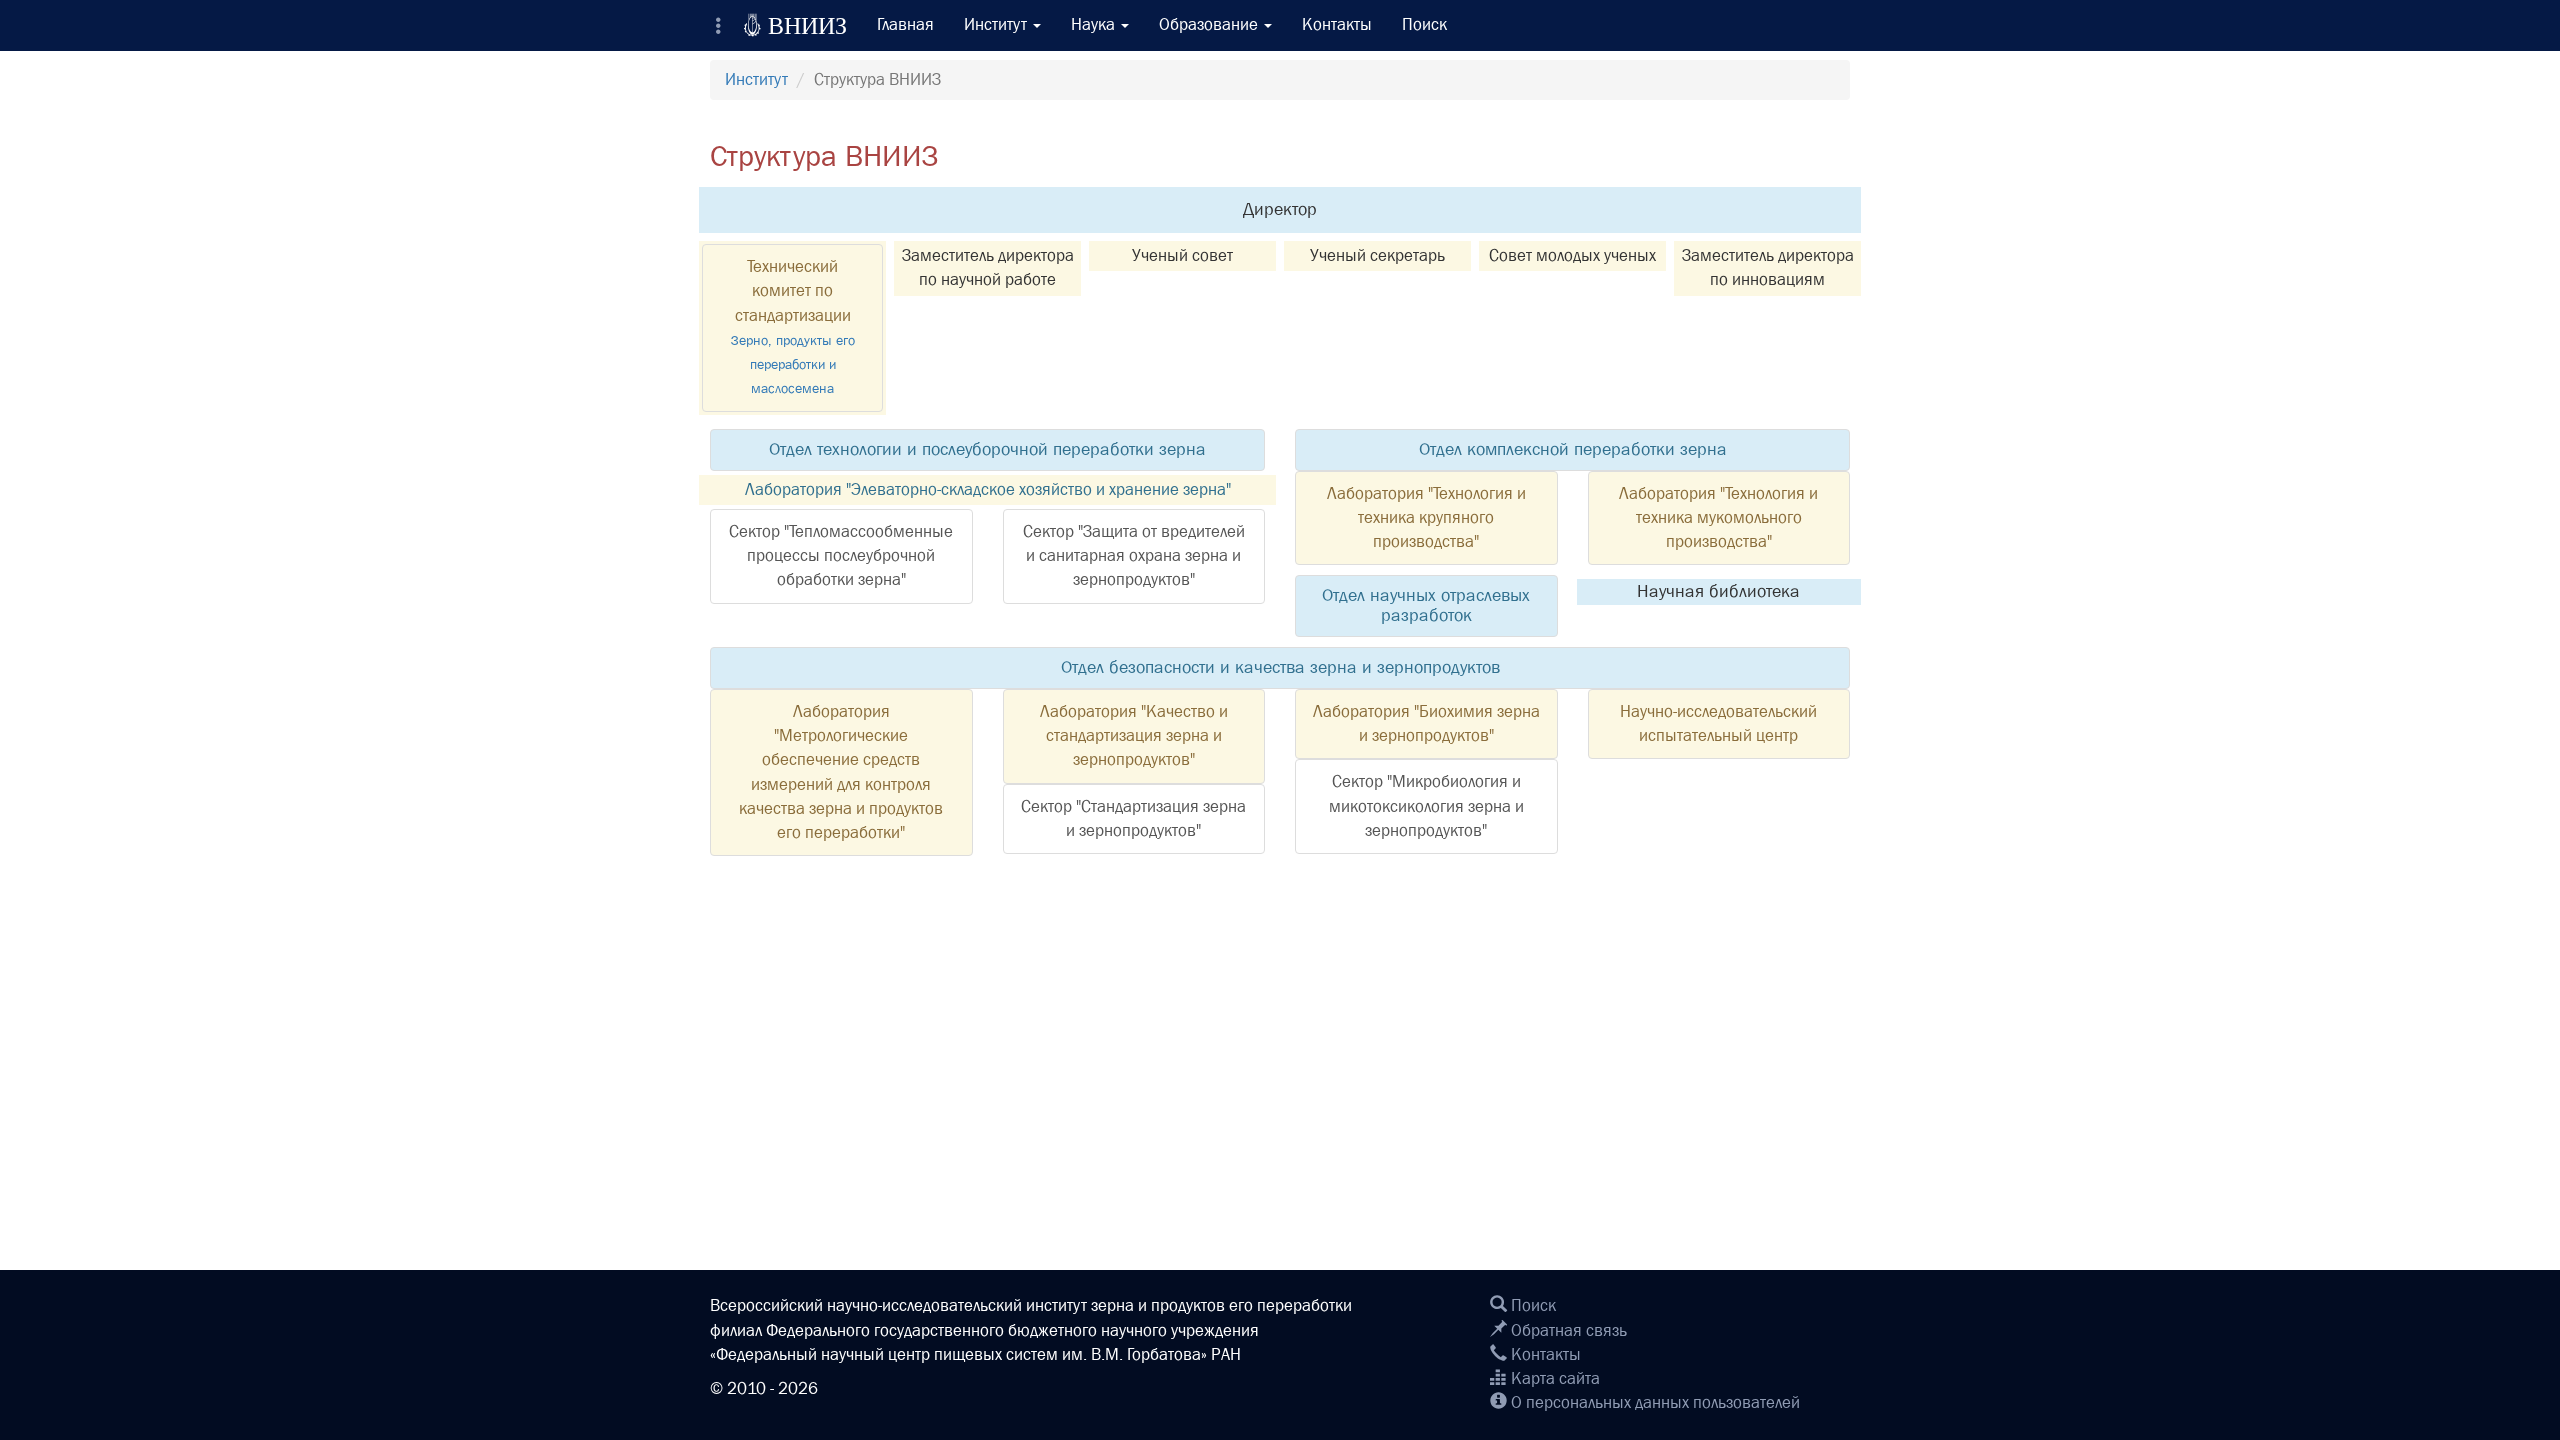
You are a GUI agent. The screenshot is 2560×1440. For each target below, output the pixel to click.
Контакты (1337, 24)
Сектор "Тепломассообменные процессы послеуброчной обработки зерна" (841, 556)
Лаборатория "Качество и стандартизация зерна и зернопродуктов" (1134, 736)
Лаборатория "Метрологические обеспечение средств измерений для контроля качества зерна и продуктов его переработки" (841, 772)
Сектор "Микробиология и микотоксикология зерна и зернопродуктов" (1426, 806)
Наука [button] (1095, 24)
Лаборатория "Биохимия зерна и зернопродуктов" (1426, 723)
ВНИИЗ (795, 25)
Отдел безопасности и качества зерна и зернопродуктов (1280, 667)
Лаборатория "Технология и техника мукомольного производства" (1718, 518)
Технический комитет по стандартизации (793, 326)
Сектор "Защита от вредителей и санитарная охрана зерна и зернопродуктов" (1134, 556)
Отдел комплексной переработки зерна (1573, 449)
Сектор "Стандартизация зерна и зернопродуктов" (1133, 818)
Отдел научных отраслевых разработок (1426, 605)
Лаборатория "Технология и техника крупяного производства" (1426, 518)
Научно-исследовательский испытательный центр (1718, 723)
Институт (756, 79)
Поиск (1424, 24)
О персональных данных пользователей (1653, 1402)
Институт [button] (997, 24)
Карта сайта (1553, 1378)
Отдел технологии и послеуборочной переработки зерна (987, 449)
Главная (905, 24)
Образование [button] (1210, 24)
